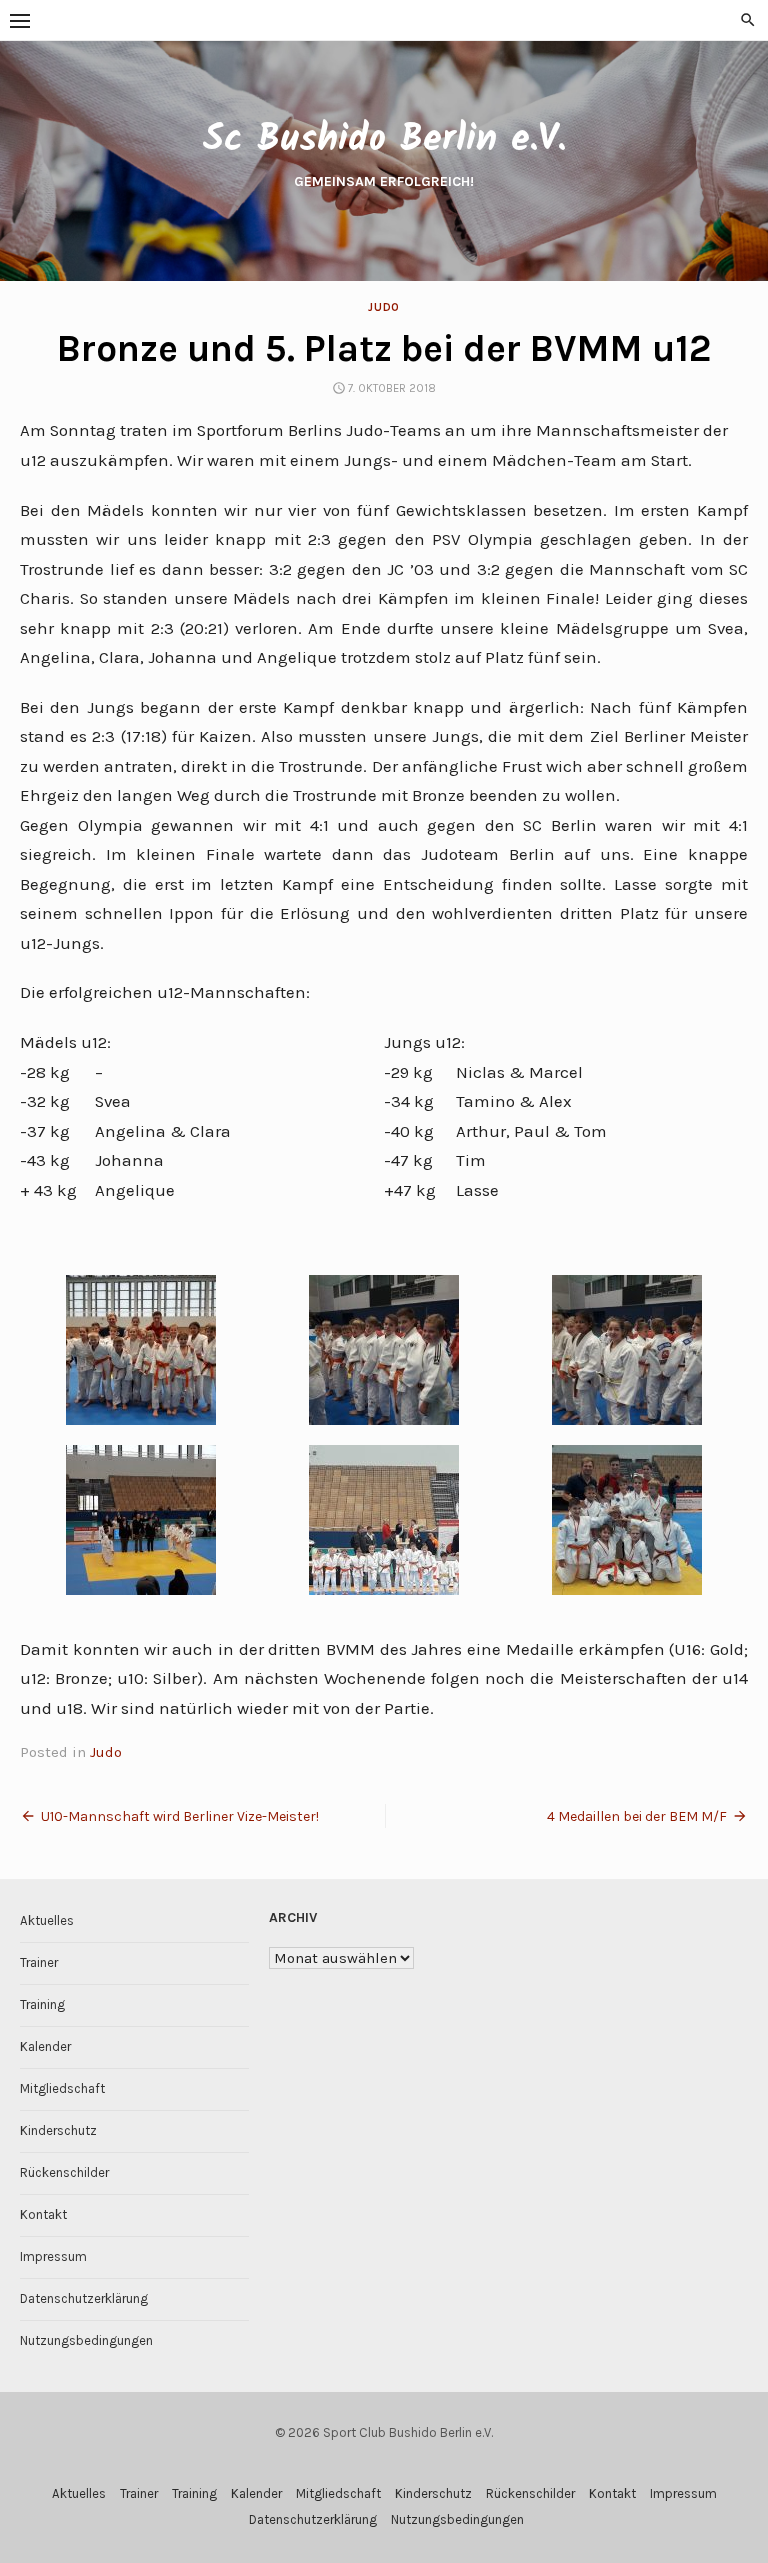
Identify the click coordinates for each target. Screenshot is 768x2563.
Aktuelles (47, 1920)
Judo (383, 307)
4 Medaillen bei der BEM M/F (637, 1816)
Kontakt (43, 2214)
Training (42, 2004)
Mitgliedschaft (62, 2088)
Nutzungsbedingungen (86, 2340)
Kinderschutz (58, 2130)
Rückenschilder (64, 2172)
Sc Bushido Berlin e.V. (384, 140)
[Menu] (20, 20)
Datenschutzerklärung (84, 2298)
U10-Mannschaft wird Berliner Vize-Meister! (180, 1816)
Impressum (53, 2256)
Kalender (45, 2046)
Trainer (39, 1962)
